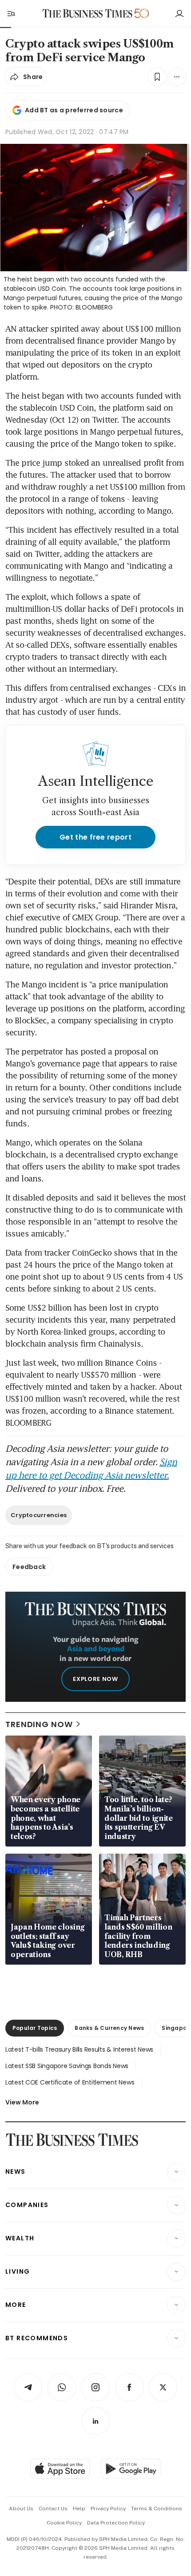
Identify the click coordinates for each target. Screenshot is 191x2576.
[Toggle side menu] (11, 13)
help (79, 2509)
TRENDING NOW (39, 1724)
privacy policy (108, 2509)
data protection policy (116, 2523)
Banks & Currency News (109, 2028)
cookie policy (64, 2523)
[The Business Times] (88, 14)
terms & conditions (157, 2509)
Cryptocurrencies (39, 1515)
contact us (53, 2509)
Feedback (29, 1567)
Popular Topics (35, 2028)
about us (21, 2509)
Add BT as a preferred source (74, 110)
